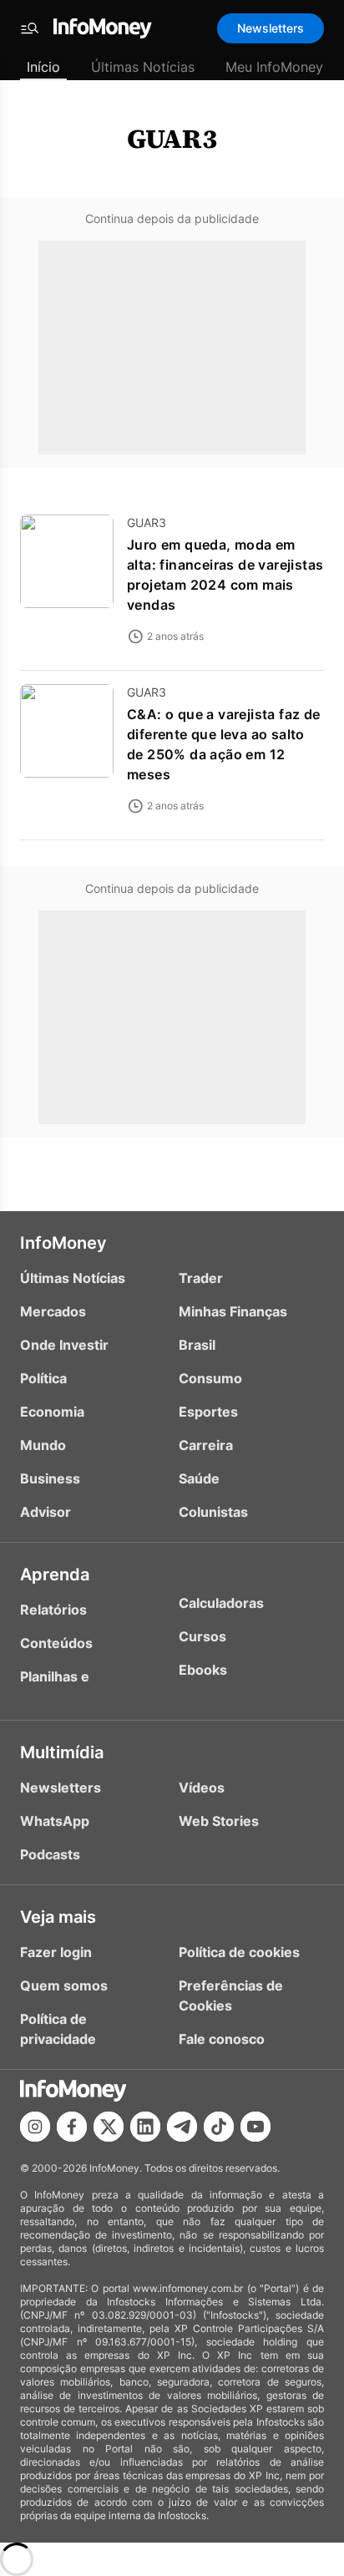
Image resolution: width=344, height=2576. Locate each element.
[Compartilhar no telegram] (182, 2127)
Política (43, 1378)
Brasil (197, 1345)
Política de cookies (239, 1952)
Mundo (43, 1445)
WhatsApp (55, 1821)
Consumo (210, 1378)
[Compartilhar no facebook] (72, 2127)
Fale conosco (222, 2039)
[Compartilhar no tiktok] (219, 2127)
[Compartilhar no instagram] (35, 2127)
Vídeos (202, 1787)
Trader (201, 1278)
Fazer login (56, 1952)
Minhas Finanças (233, 1311)
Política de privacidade (58, 2029)
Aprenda (55, 1575)
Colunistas (213, 1512)
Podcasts (50, 1854)
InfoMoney (63, 1243)
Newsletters (271, 28)
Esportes (208, 1412)
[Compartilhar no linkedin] (145, 2127)
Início (43, 67)
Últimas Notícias (143, 67)
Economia (52, 1412)
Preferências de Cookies (231, 1995)
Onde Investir (64, 1345)
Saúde (199, 1478)
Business (50, 1478)
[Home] (103, 28)
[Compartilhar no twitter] (109, 2127)
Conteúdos (56, 1643)
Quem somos (64, 1985)
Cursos (202, 1636)
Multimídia (62, 1752)
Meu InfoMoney (274, 67)
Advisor (46, 1512)
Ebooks (203, 1670)
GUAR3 (172, 139)
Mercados (53, 1311)
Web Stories (219, 1821)
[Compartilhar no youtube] (255, 2127)
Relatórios (53, 1610)
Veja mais (58, 1917)
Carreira (206, 1445)
